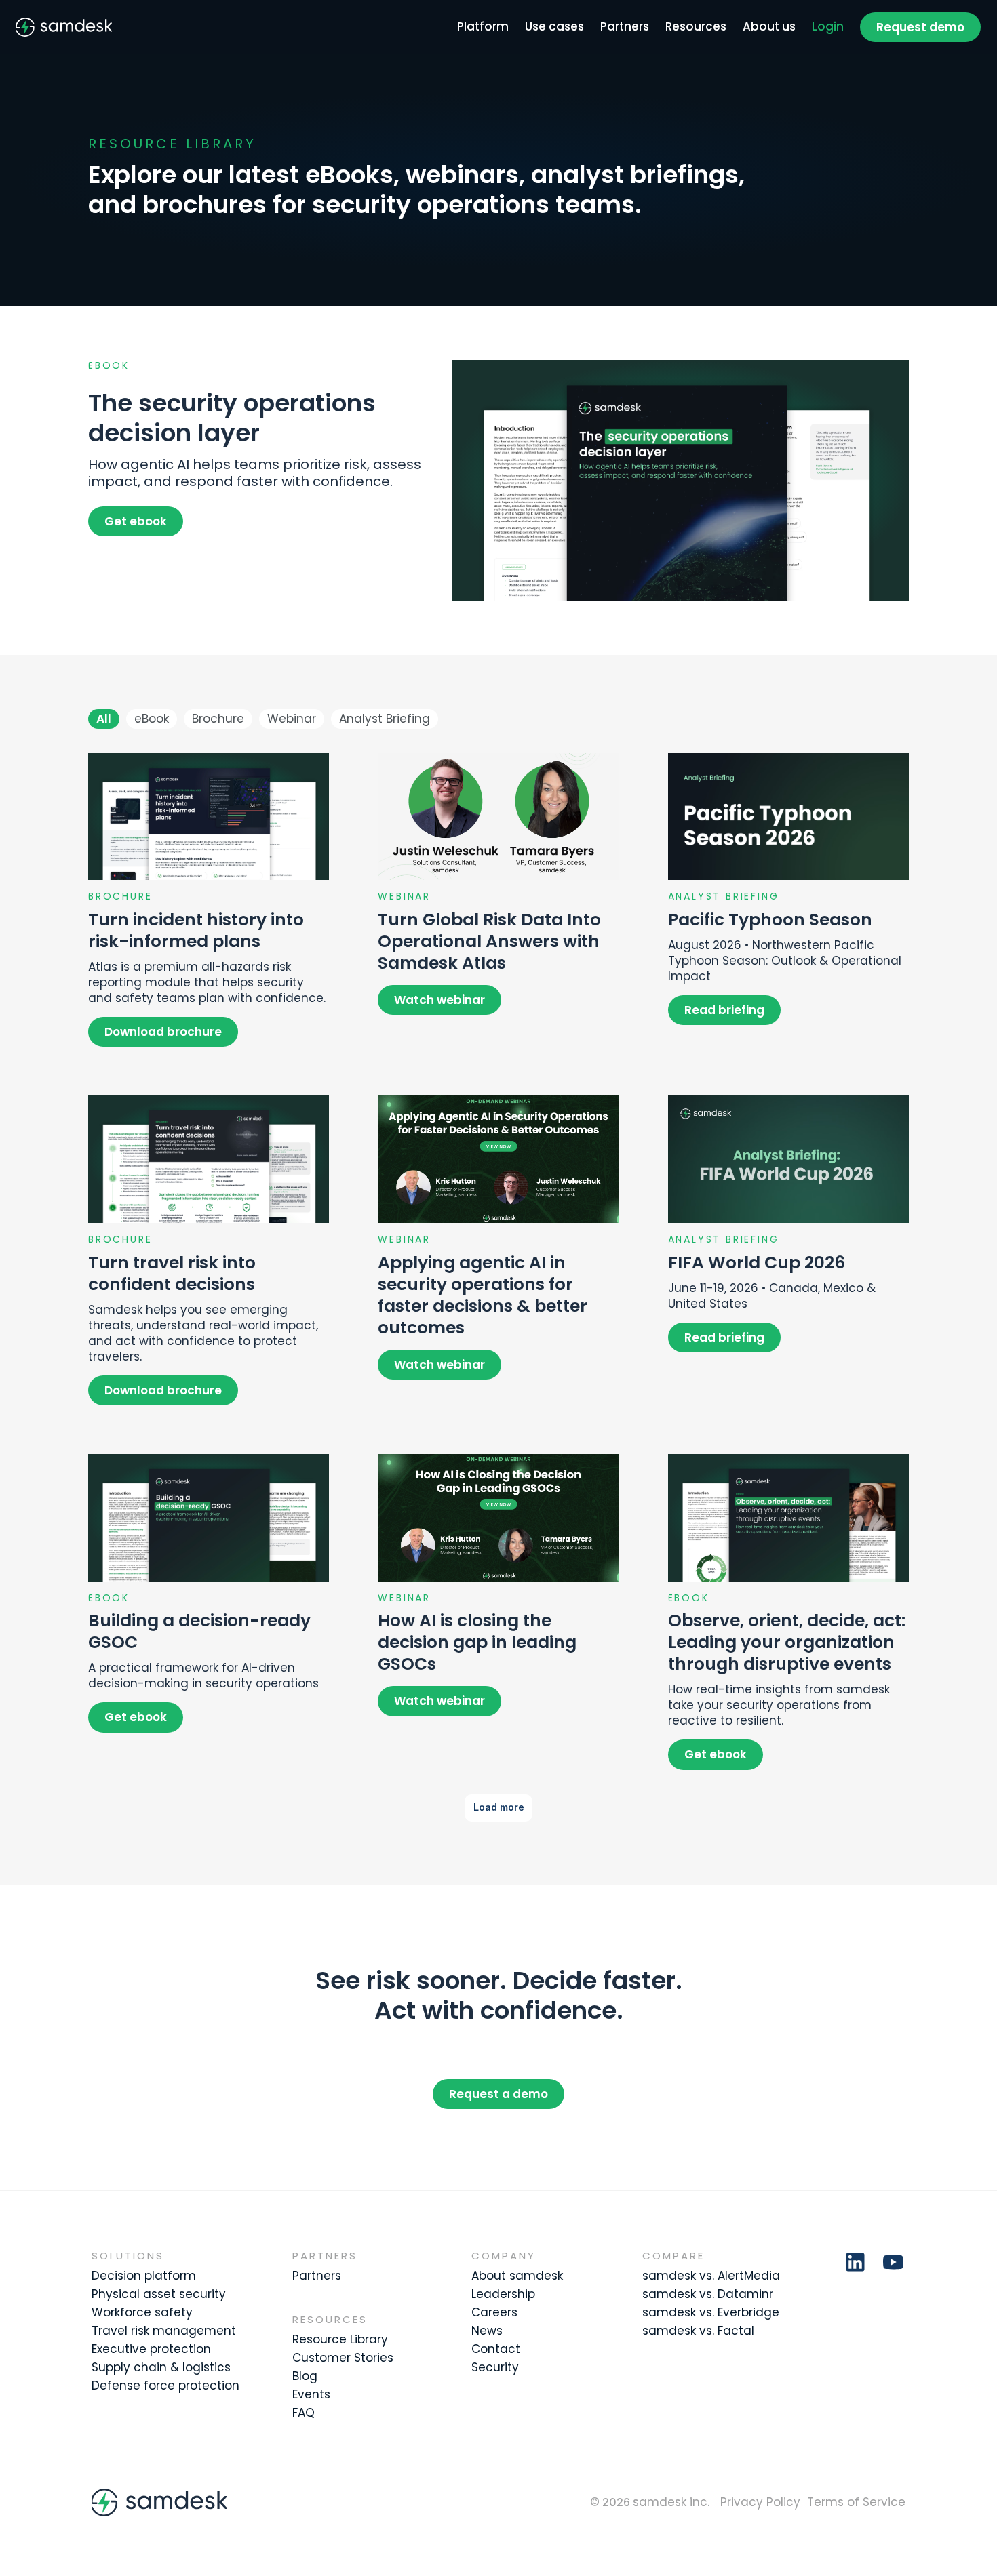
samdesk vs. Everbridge (711, 2312)
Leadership (503, 2294)
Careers (494, 2312)
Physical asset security (159, 2294)
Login (828, 26)
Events (311, 2394)
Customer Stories (343, 2358)
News (487, 2331)
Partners (625, 26)
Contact (496, 2349)
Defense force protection (165, 2386)
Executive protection (151, 2349)
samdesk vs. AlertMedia (711, 2276)
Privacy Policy (760, 2502)
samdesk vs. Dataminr (708, 2294)
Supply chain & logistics (161, 2367)
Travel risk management (164, 2331)
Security (495, 2367)
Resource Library (340, 2339)
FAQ (304, 2413)
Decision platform (144, 2276)
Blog (305, 2376)
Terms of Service (856, 2502)
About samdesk (517, 2276)
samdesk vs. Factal (698, 2331)
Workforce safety (142, 2312)
